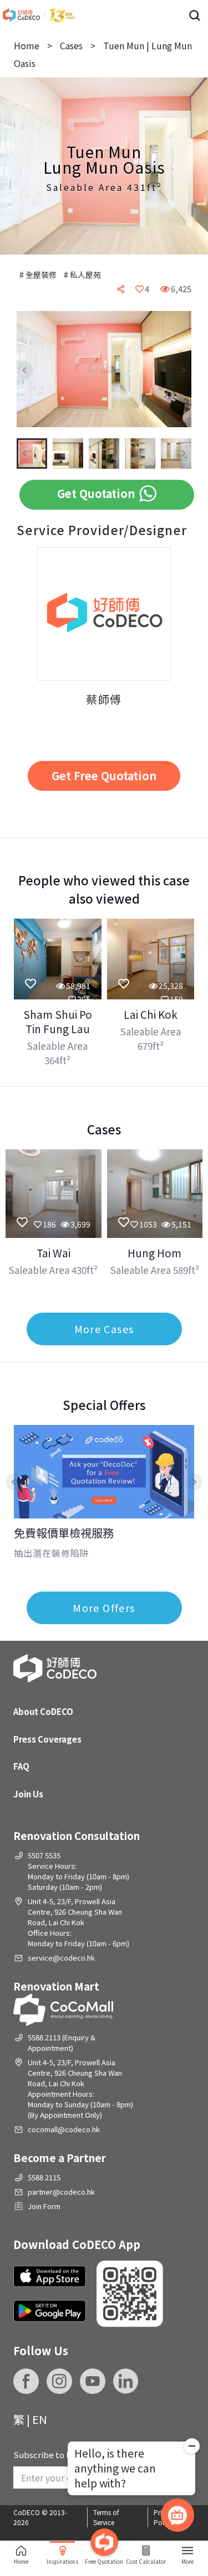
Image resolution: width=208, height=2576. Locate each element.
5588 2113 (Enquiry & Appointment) (62, 2043)
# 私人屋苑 (82, 274)
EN (40, 2419)
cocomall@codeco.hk (64, 2129)
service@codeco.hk (61, 1958)
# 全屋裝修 (39, 274)
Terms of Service (106, 2517)
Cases (71, 45)
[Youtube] (93, 2381)
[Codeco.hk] (39, 15)
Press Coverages (47, 1739)
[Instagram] (59, 2381)
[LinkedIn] (126, 2381)
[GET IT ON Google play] (50, 2311)
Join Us (28, 1794)
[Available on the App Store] (50, 2277)
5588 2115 (44, 2177)
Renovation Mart (56, 1986)
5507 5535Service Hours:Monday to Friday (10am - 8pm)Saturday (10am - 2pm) (78, 1871)
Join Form (44, 2206)
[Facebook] (26, 2381)
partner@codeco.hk (61, 2192)
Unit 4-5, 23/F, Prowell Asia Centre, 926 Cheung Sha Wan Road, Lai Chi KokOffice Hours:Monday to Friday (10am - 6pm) (78, 1922)
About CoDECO (43, 1711)
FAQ (21, 1766)
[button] (33, 370)
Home (27, 45)
